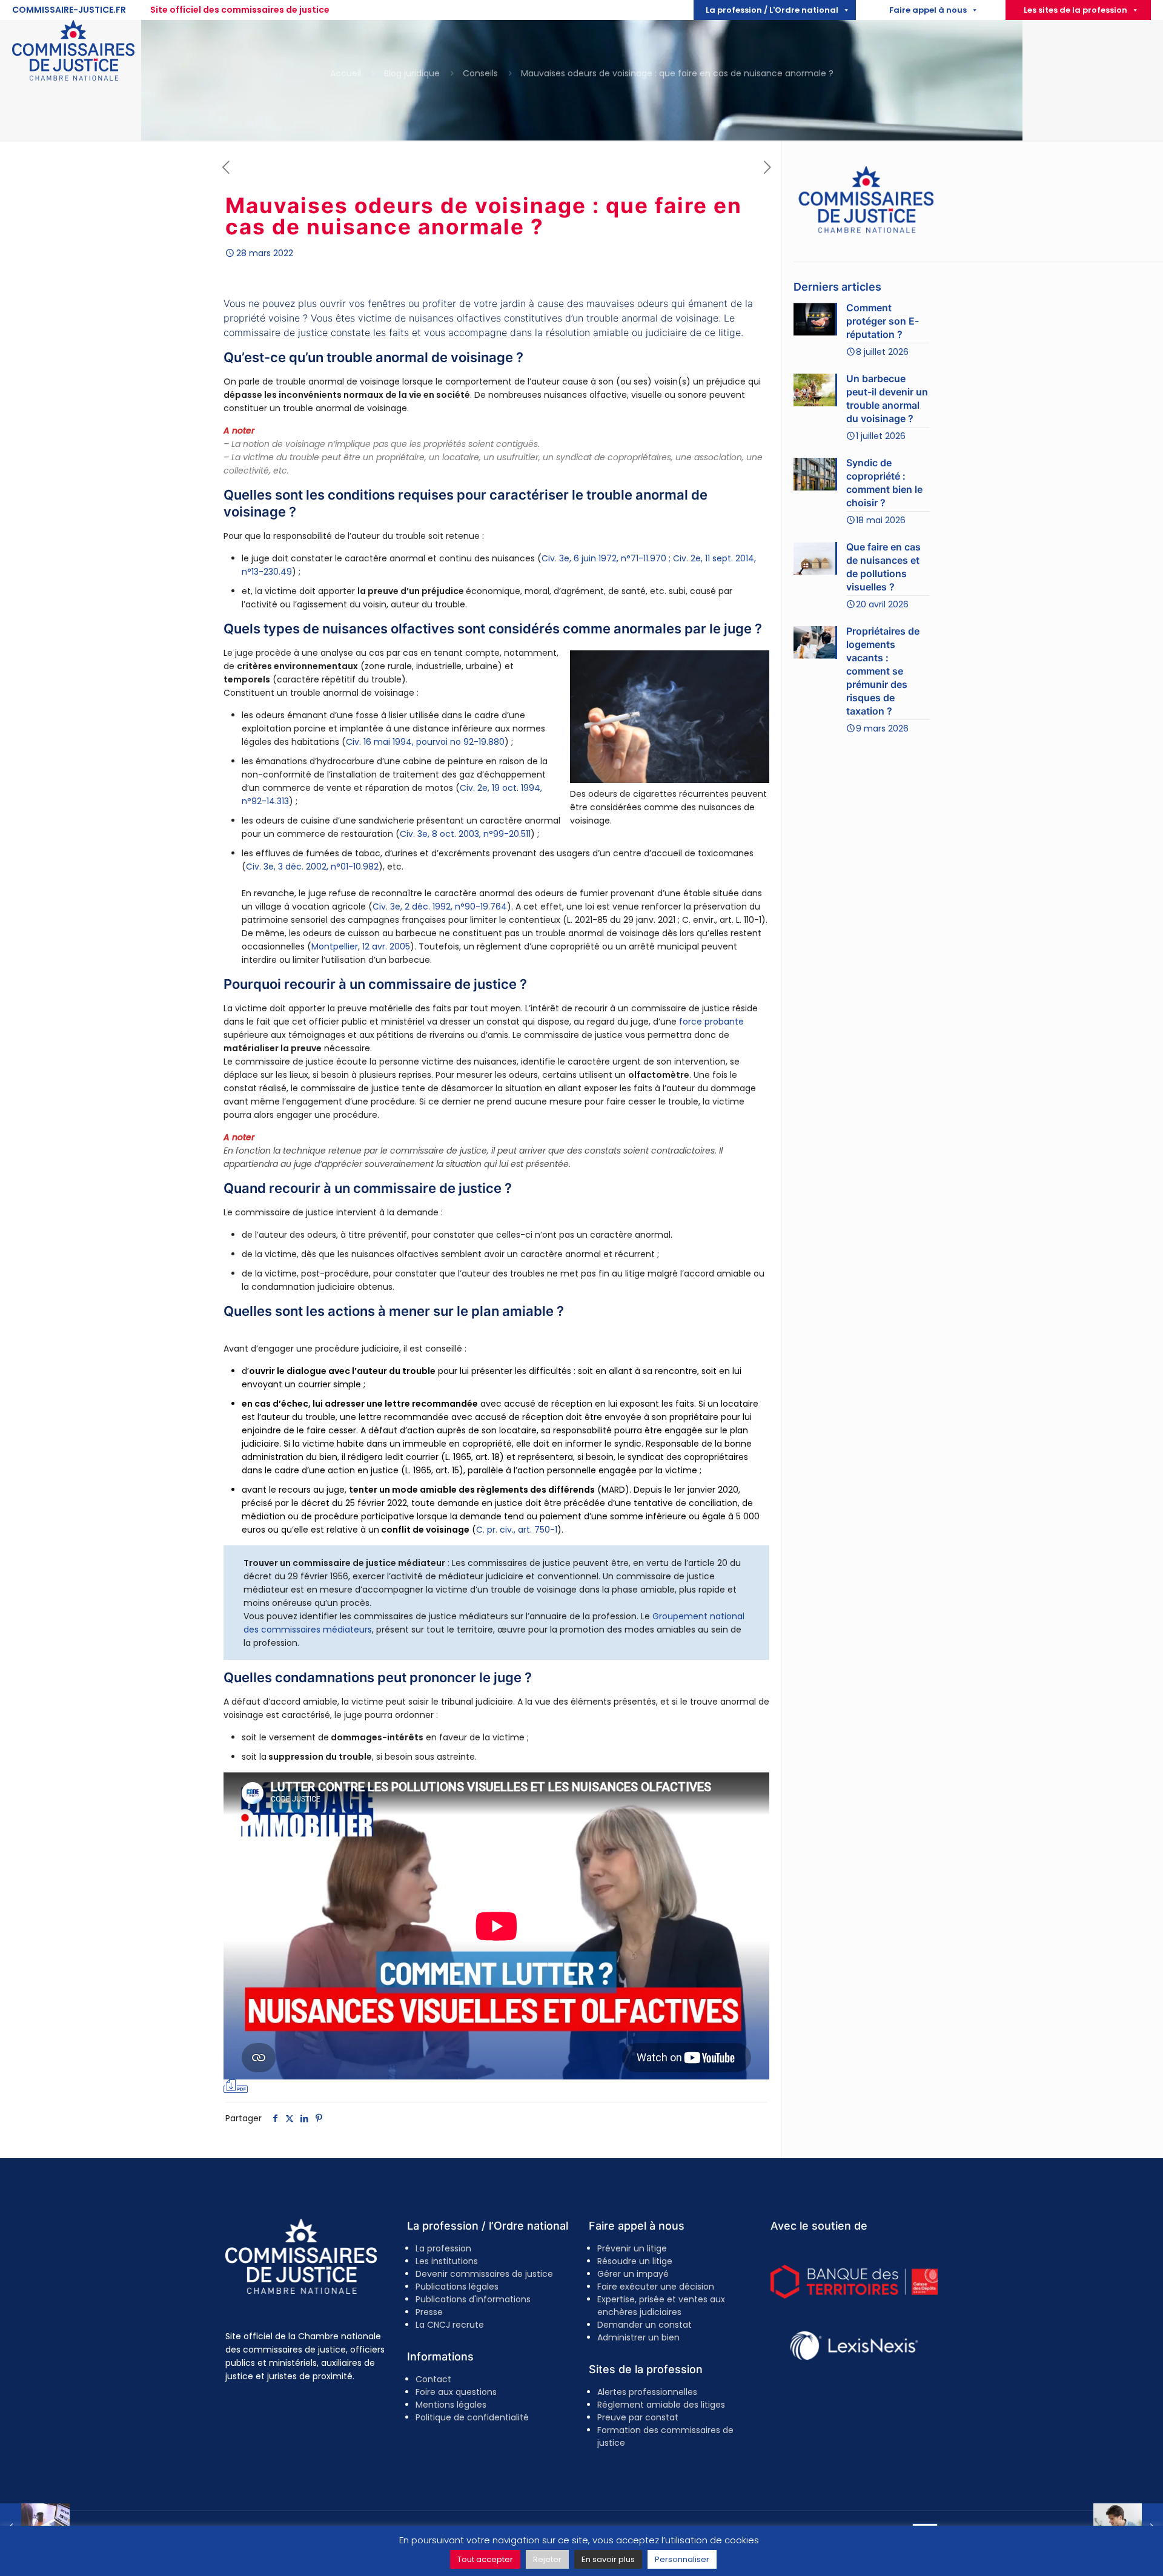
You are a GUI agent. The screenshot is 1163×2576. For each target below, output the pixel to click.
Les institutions (447, 2261)
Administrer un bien (638, 2337)
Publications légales (457, 2287)
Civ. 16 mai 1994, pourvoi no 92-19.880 (425, 742)
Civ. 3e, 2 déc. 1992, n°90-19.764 (440, 907)
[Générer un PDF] (236, 2086)
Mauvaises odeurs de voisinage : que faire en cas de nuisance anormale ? (677, 73)
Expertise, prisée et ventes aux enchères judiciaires (661, 2306)
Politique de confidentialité (472, 2417)
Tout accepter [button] (485, 2559)
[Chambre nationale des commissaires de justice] (73, 78)
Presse (429, 2312)
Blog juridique (412, 73)
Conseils (480, 73)
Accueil (346, 73)
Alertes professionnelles (647, 2392)
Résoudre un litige (635, 2261)
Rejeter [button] (547, 2559)
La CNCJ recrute (450, 2325)
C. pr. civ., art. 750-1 (517, 1530)
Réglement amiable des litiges (661, 2405)
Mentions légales (451, 2405)
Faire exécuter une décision (656, 2287)
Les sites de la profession (1075, 10)
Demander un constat (644, 2325)
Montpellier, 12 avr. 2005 (361, 946)
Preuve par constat (638, 2417)
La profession (443, 2248)
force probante (711, 1022)
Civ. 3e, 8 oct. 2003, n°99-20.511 (465, 834)
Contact (433, 2379)
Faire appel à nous (928, 10)
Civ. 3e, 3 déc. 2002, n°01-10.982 (312, 867)
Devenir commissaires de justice (484, 2274)
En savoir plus (608, 2559)
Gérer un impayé (633, 2274)
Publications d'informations (473, 2299)
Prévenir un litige (632, 2248)
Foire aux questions (456, 2392)
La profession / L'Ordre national (772, 10)
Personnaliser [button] (682, 2559)
